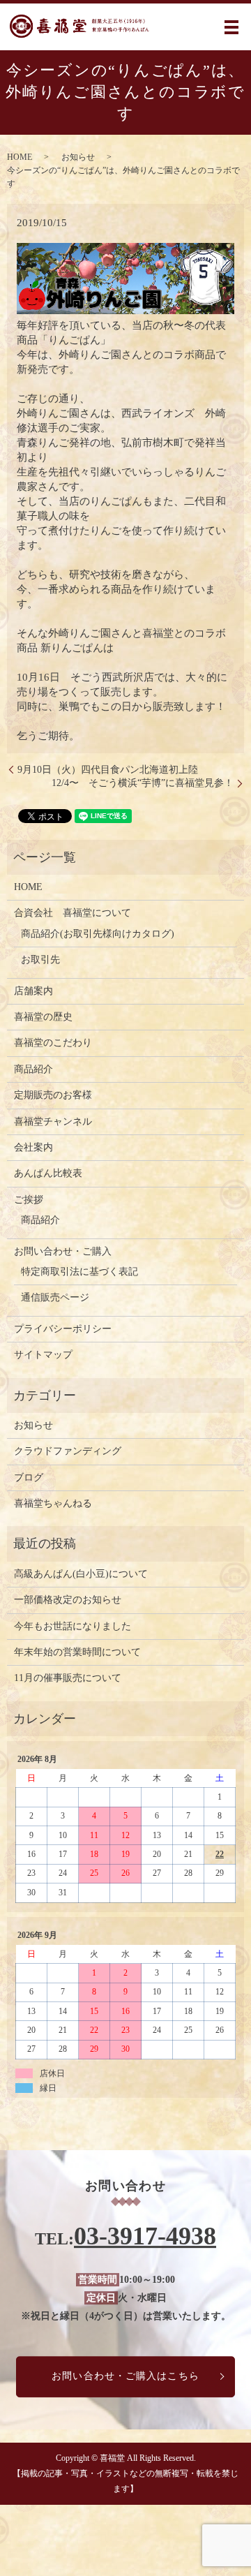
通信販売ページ (55, 1297)
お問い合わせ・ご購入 (63, 1251)
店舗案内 (33, 991)
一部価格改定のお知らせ (68, 1600)
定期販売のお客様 (53, 1095)
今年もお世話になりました (73, 1626)
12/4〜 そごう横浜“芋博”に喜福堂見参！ (143, 783)
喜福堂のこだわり (53, 1043)
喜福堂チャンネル (53, 1122)
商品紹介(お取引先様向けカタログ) (98, 934)
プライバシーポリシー (63, 1329)
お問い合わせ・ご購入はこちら (125, 2377)
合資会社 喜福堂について (73, 913)
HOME (20, 157)
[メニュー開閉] (231, 27)
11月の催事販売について (68, 1678)
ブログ (29, 1478)
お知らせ (78, 157)
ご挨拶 (29, 1200)
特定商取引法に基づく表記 (79, 1272)
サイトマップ (43, 1355)
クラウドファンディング (68, 1451)
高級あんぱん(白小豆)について (81, 1574)
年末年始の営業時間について (77, 1652)
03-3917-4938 (145, 2236)
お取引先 (40, 960)
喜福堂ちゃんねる (53, 1503)
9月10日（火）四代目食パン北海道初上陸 (108, 770)
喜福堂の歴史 (43, 1017)
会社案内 (33, 1147)
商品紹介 (33, 1069)
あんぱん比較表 (48, 1173)
